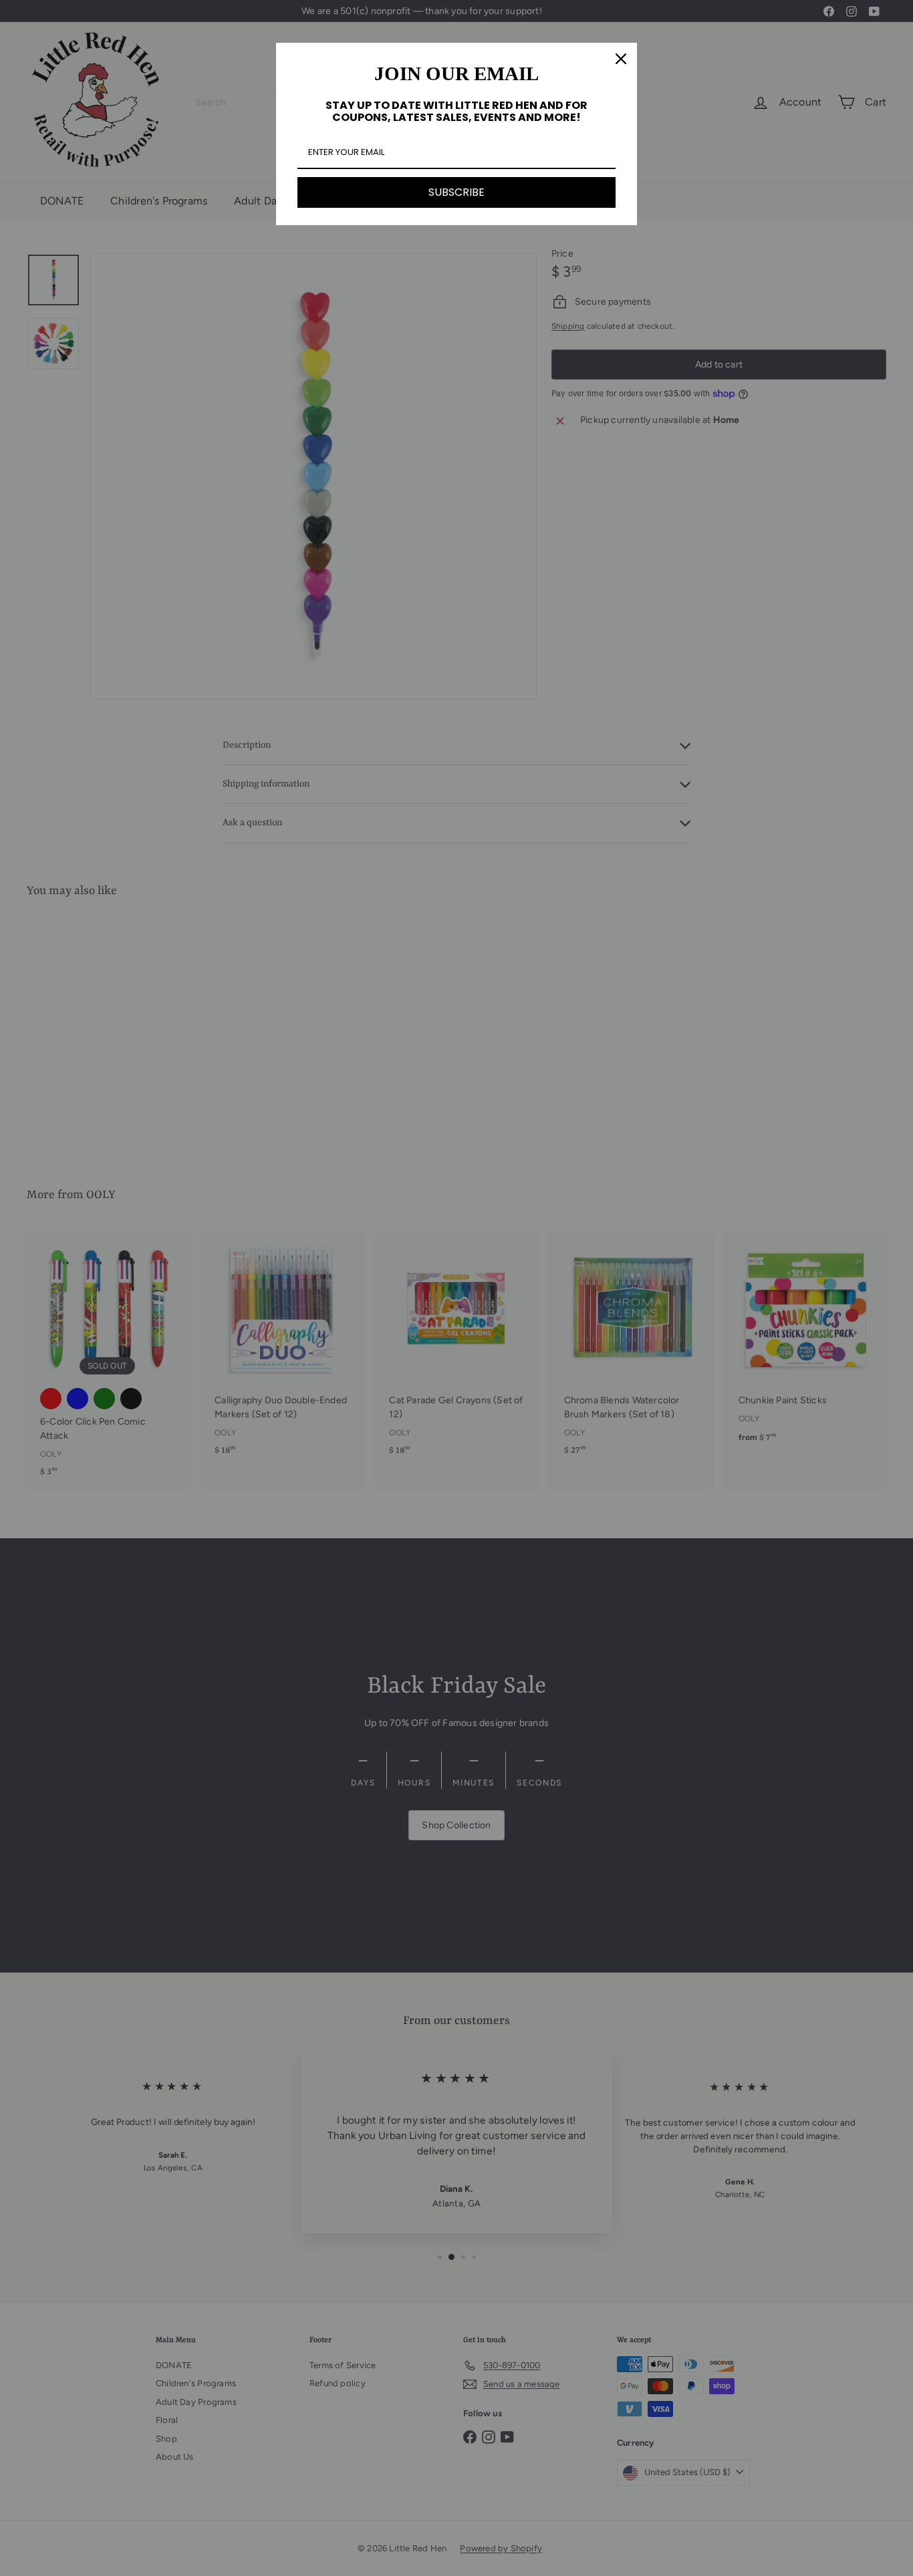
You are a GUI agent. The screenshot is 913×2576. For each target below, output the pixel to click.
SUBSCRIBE (456, 192)
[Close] (621, 59)
